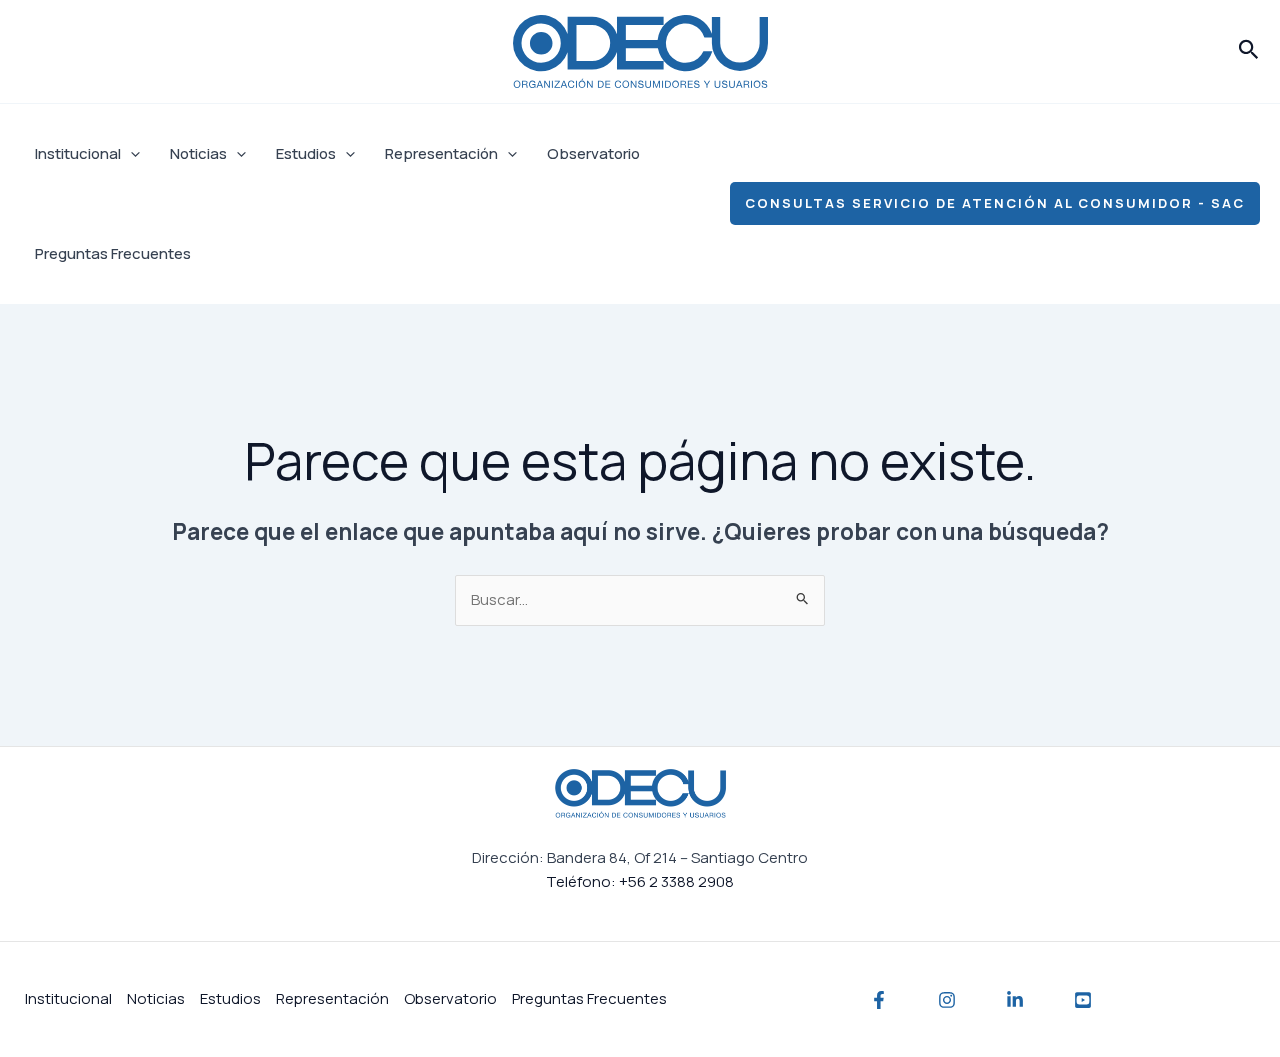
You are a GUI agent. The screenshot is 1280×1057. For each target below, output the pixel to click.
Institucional (78, 153)
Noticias (198, 153)
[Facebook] (879, 1000)
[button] (1249, 51)
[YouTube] (1083, 1000)
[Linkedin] (1015, 1000)
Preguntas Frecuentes (113, 253)
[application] (130, 154)
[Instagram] (947, 1000)
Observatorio (593, 153)
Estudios (306, 153)
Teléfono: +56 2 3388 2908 (640, 881)
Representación (441, 153)
